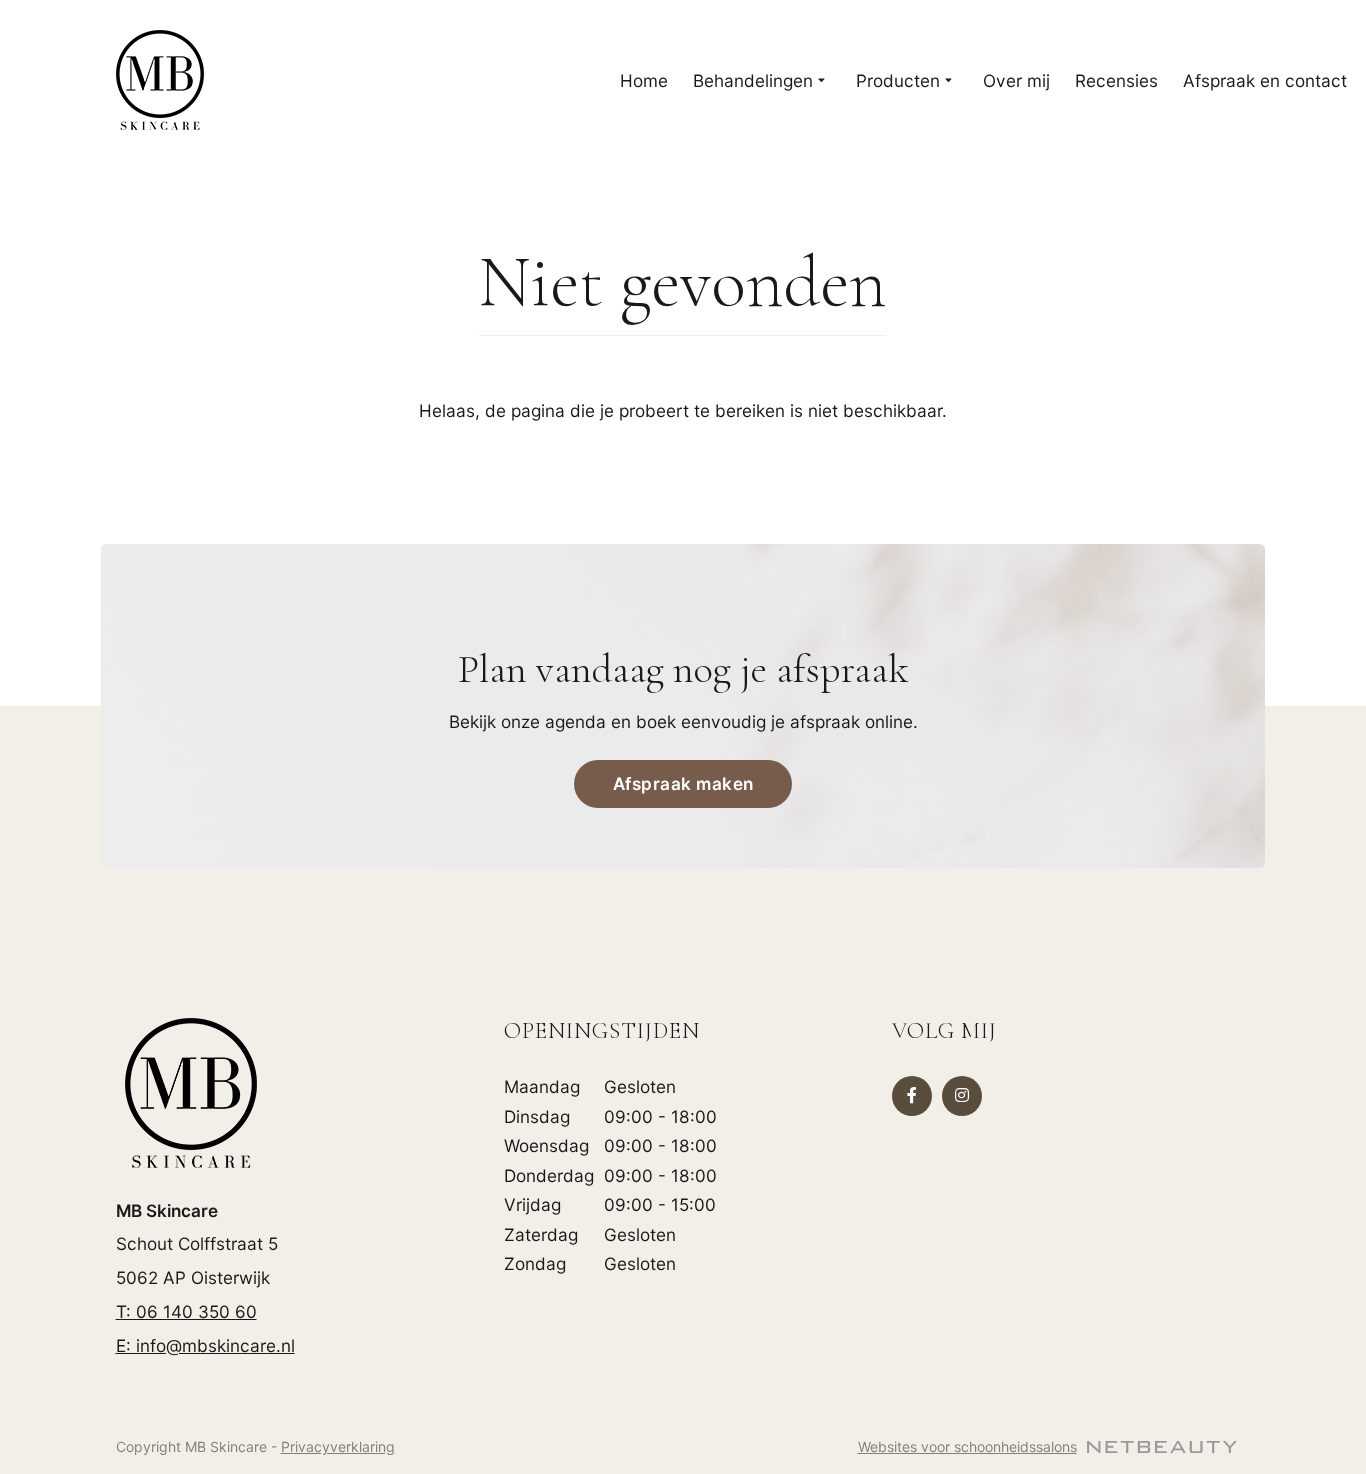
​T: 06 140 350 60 (186, 1311)
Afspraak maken (683, 783)
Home (644, 80)
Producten (898, 80)
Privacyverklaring (338, 1446)
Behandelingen (753, 80)
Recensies (1116, 80)
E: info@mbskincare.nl (205, 1345)
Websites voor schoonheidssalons (967, 1446)
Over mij (1016, 80)
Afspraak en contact (1265, 80)
